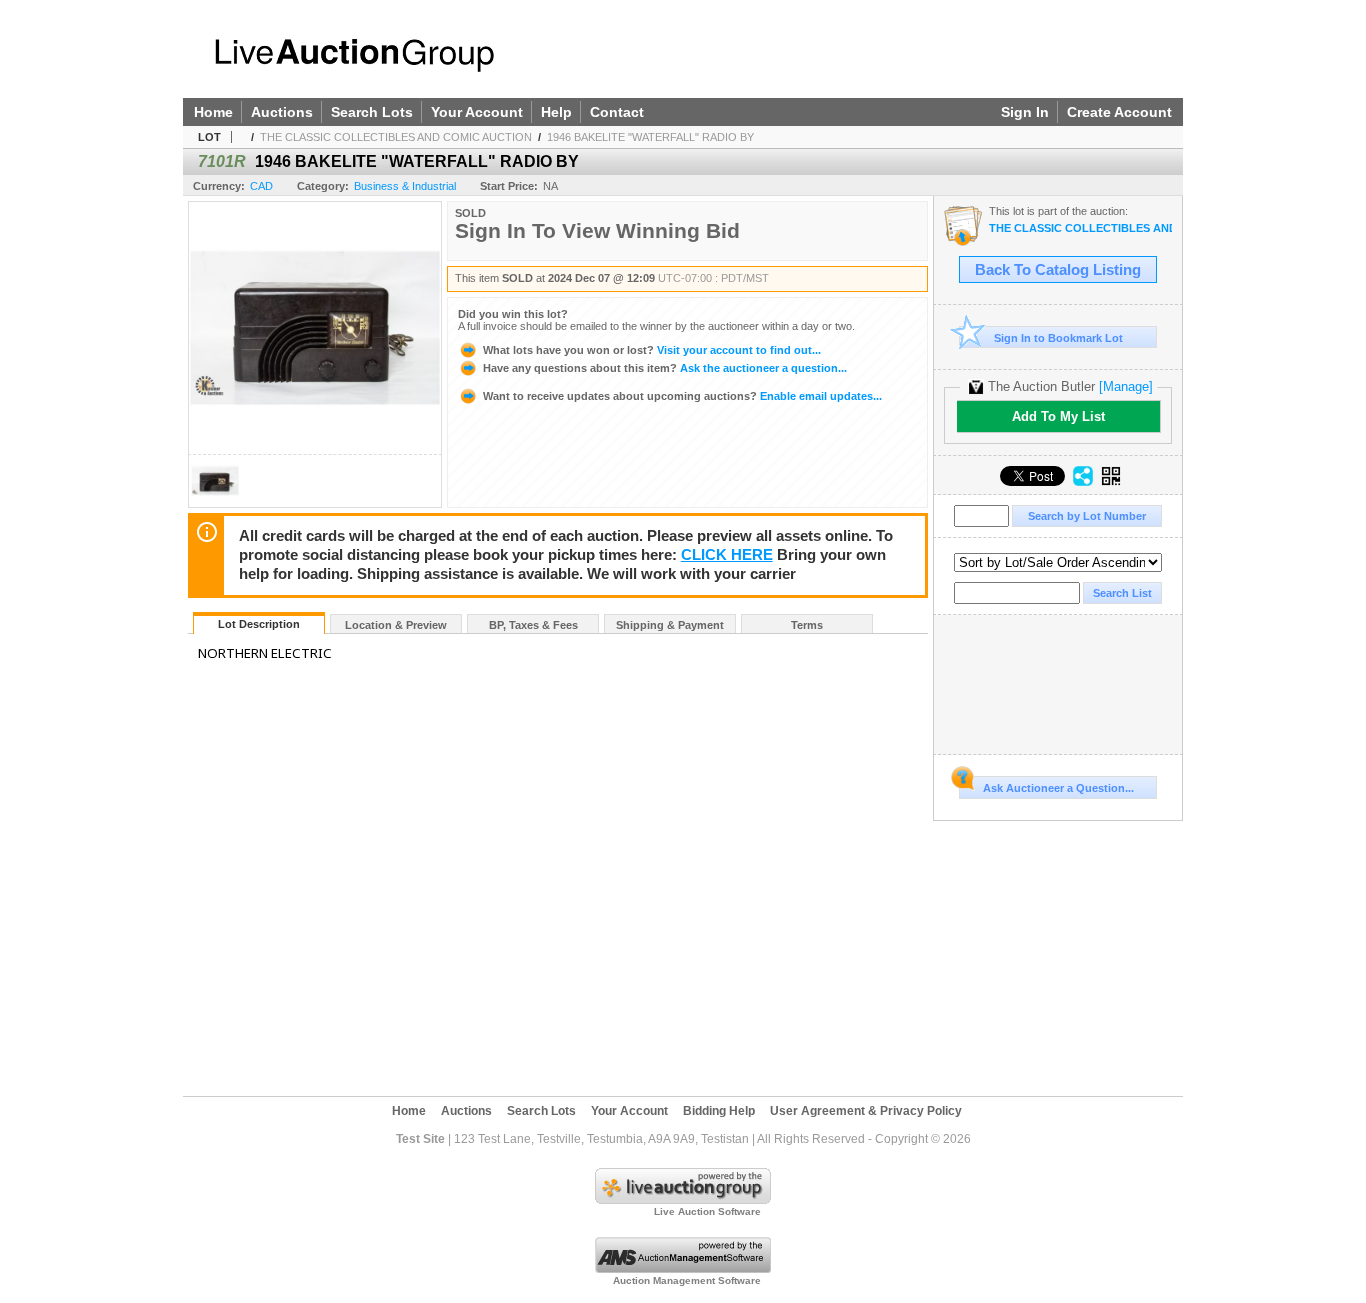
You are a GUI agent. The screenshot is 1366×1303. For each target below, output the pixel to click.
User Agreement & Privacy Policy (866, 1111)
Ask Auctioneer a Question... (1058, 788)
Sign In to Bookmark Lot (1058, 338)
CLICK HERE (727, 555)
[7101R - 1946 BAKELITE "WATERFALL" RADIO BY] (215, 501)
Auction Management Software (687, 1280)
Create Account (1119, 112)
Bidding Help (719, 1111)
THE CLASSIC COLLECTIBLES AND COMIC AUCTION (396, 137)
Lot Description (259, 624)
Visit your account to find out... (652, 350)
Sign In (1025, 112)
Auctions (282, 112)
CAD (261, 186)
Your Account (477, 112)
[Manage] (1126, 386)
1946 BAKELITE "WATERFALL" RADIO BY (650, 137)
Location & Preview (396, 625)
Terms (807, 625)
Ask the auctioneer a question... (665, 368)
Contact (617, 112)
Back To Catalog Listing (1058, 270)
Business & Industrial (405, 186)
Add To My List (1058, 416)
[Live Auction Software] (683, 1200)
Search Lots (372, 112)
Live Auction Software (707, 1211)
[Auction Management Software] (683, 1269)
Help (556, 112)
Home (213, 112)
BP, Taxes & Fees (533, 625)
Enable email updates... (682, 396)
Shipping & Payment (670, 625)
